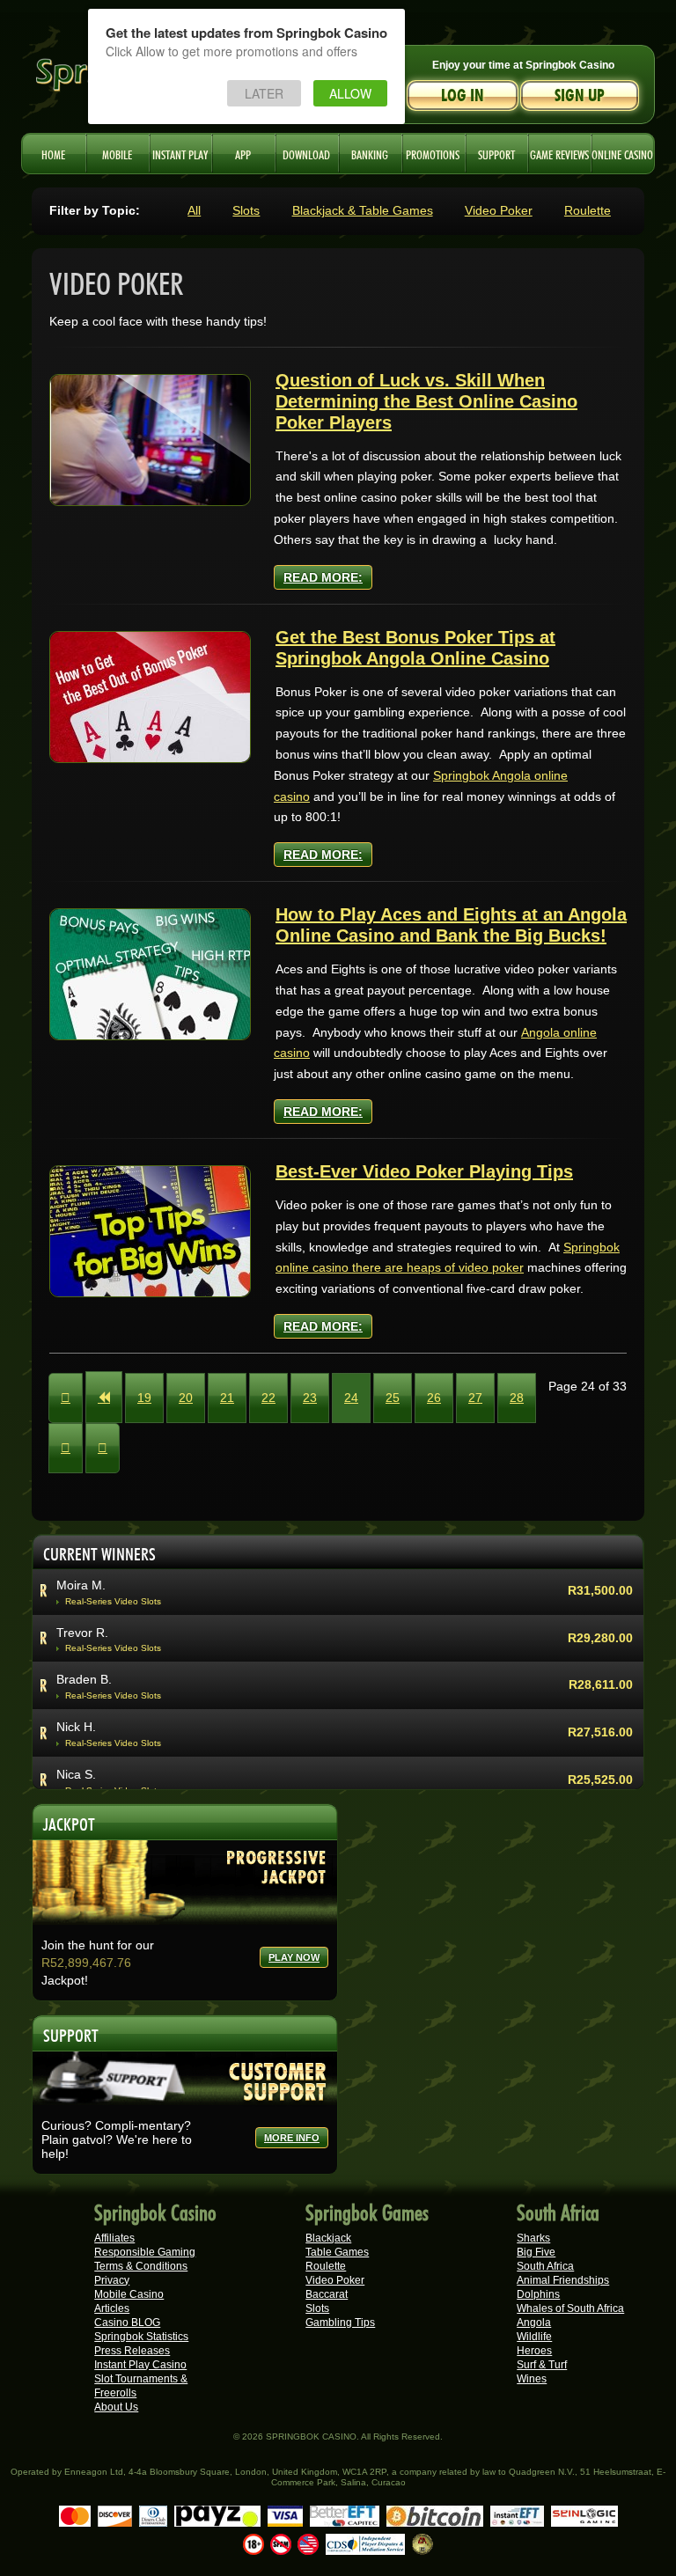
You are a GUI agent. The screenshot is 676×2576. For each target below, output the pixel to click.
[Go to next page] (66, 1448)
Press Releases (132, 2351)
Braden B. (84, 1679)
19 (144, 1398)
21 (227, 1398)
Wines (532, 2379)
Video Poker (499, 210)
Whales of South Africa (570, 2308)
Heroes (534, 2351)
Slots (246, 210)
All (194, 210)
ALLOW (350, 93)
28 (517, 1398)
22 (268, 1398)
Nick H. (76, 1727)
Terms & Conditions (141, 2266)
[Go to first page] (66, 1398)
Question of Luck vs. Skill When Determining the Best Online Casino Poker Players (426, 401)
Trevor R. (82, 1633)
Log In (463, 95)
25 (393, 1398)
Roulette (588, 210)
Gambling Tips (340, 2323)
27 (475, 1398)
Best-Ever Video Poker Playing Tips (424, 1171)
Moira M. (81, 1585)
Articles (112, 2308)
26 (434, 1398)
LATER (264, 93)
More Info (292, 2138)
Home (53, 153)
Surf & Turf (542, 2365)
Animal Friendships (563, 2280)
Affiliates (114, 2238)
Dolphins (538, 2294)
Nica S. (76, 1774)
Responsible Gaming (145, 2252)
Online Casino (622, 153)
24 (351, 1398)
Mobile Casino (129, 2294)
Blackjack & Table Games (363, 210)
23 (310, 1398)
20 (186, 1398)
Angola (534, 2323)
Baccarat (327, 2294)
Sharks (533, 2238)
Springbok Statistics (141, 2337)
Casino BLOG (127, 2323)
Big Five (536, 2252)
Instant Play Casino (140, 2365)
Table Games (337, 2252)
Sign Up (580, 95)
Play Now (294, 1957)
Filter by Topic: (95, 210)
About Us (116, 2407)
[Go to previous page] (104, 1397)
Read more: (323, 577)
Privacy (112, 2280)
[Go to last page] (103, 1448)
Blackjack (328, 2238)
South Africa (545, 2266)
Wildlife (534, 2337)
